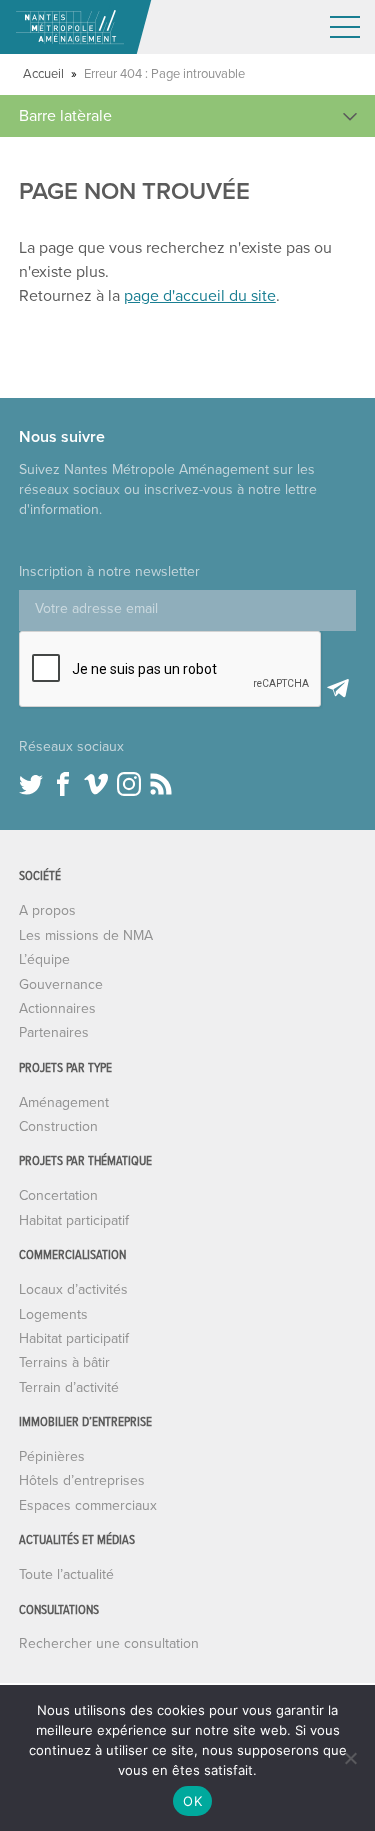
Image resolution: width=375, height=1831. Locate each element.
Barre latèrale (65, 116)
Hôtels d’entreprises (82, 1480)
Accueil (43, 74)
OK (192, 1801)
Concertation (58, 1195)
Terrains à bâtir (64, 1362)
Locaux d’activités (73, 1289)
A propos (47, 910)
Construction (58, 1126)
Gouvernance (61, 984)
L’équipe (44, 959)
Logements (53, 1314)
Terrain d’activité (69, 1387)
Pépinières (52, 1456)
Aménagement (64, 1102)
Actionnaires (57, 1008)
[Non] (350, 1758)
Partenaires (54, 1032)
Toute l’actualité (66, 1574)
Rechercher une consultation (109, 1643)
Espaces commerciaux (88, 1505)
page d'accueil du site (200, 296)
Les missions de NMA (86, 935)
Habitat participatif (74, 1220)
